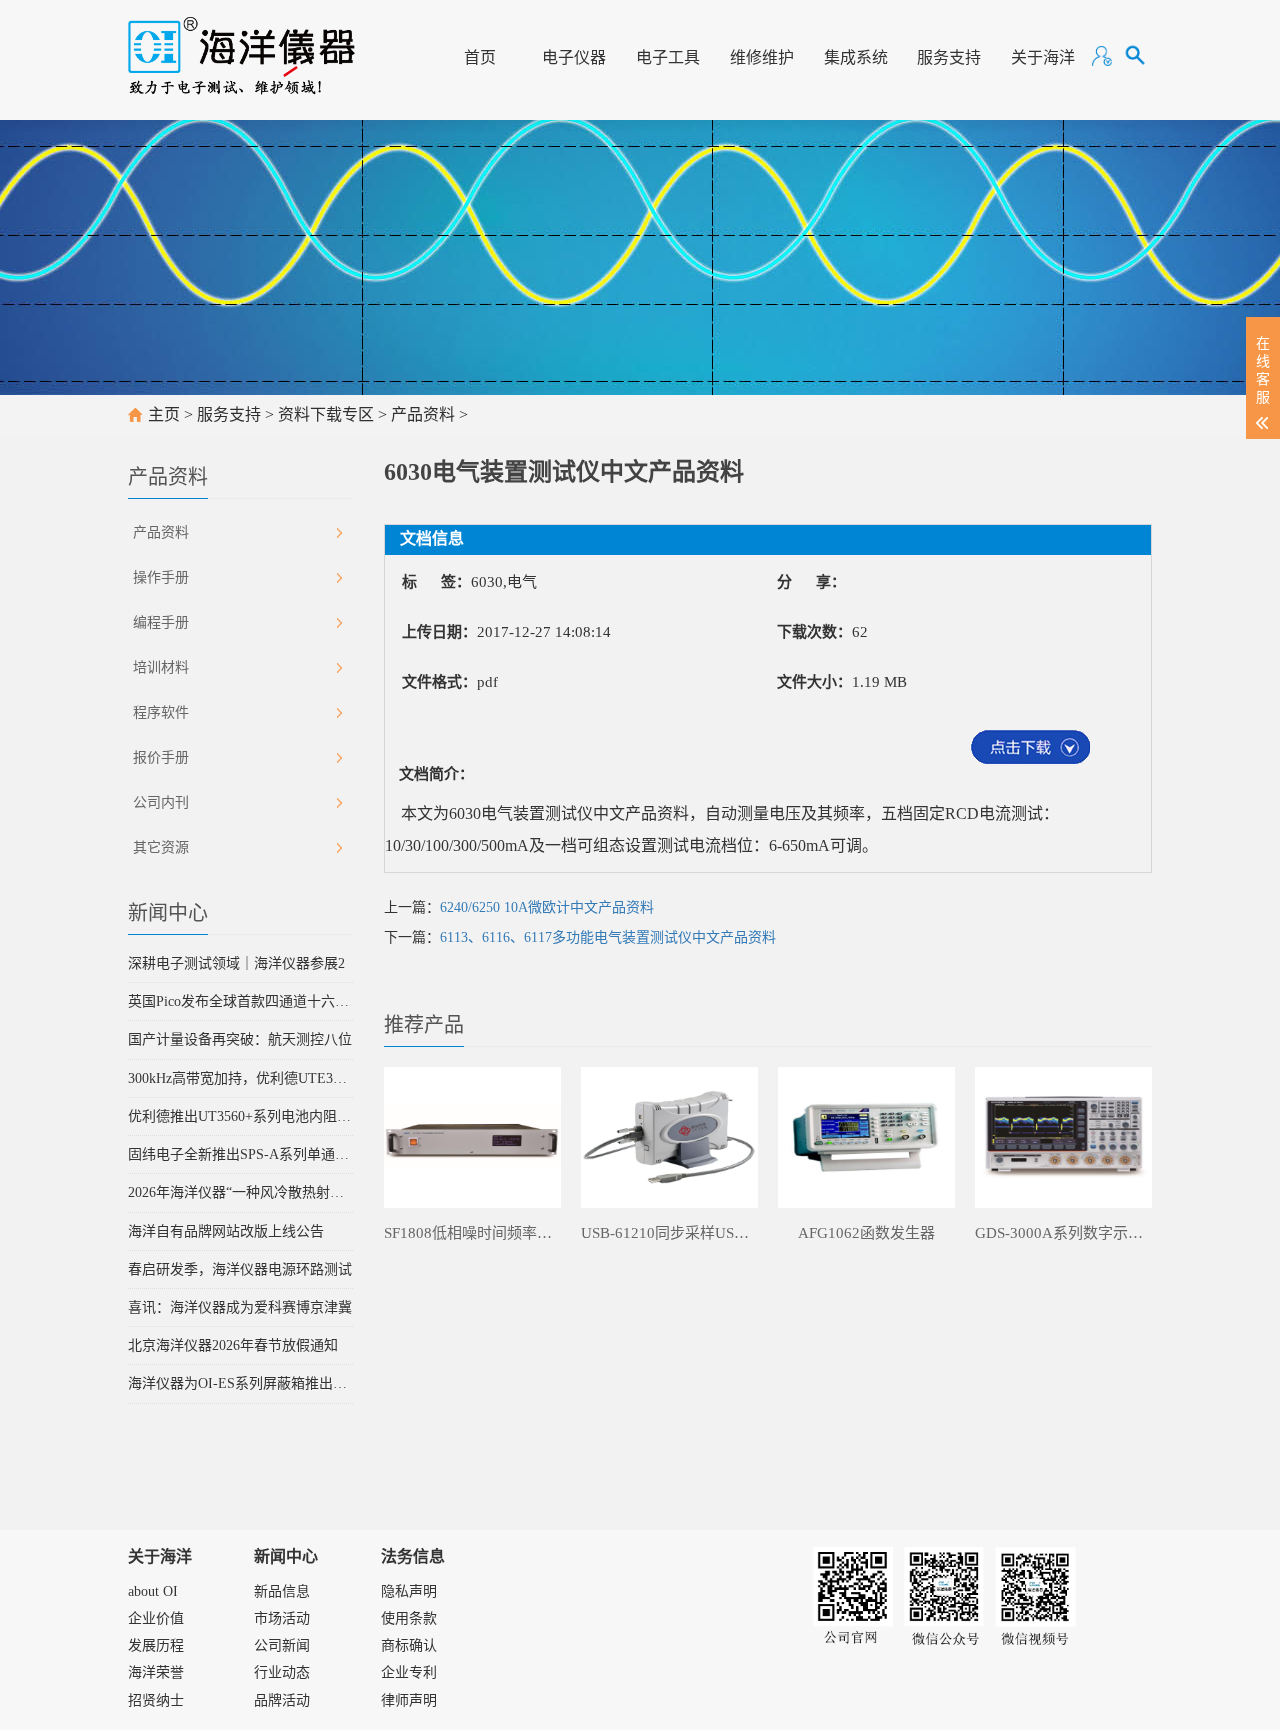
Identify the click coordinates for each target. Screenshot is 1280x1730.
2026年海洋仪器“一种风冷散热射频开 (240, 1192)
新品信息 (282, 1591)
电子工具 (668, 57)
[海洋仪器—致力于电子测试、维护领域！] (241, 47)
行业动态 (282, 1672)
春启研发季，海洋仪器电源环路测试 (240, 1269)
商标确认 (409, 1645)
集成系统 (856, 57)
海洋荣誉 (156, 1672)
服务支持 (949, 57)
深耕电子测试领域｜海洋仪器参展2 (236, 963)
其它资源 (161, 847)
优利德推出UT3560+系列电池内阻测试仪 (240, 1116)
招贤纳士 (156, 1700)
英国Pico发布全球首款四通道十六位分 (240, 1001)
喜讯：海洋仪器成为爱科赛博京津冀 (240, 1307)
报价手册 (161, 757)
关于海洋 (1043, 57)
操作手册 (161, 577)
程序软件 (161, 712)
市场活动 (282, 1618)
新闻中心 (286, 1556)
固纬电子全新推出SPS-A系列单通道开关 (240, 1154)
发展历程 (156, 1645)
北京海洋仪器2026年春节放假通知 (233, 1345)
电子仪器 (574, 57)
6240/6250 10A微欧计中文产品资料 (547, 907)
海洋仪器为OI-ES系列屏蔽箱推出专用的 (240, 1383)
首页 (480, 57)
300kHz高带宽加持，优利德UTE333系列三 (240, 1078)
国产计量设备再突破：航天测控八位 (240, 1039)
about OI (153, 1591)
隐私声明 (409, 1591)
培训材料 (161, 667)
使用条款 (409, 1618)
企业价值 (156, 1618)
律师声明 (409, 1700)
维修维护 (762, 57)
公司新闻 (282, 1645)
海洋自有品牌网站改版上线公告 (226, 1231)
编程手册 (161, 622)
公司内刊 (161, 802)
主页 (164, 414)
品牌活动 (282, 1700)
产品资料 (423, 414)
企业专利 (409, 1672)
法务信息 (413, 1556)
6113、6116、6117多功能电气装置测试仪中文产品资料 (608, 937)
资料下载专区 (326, 414)
